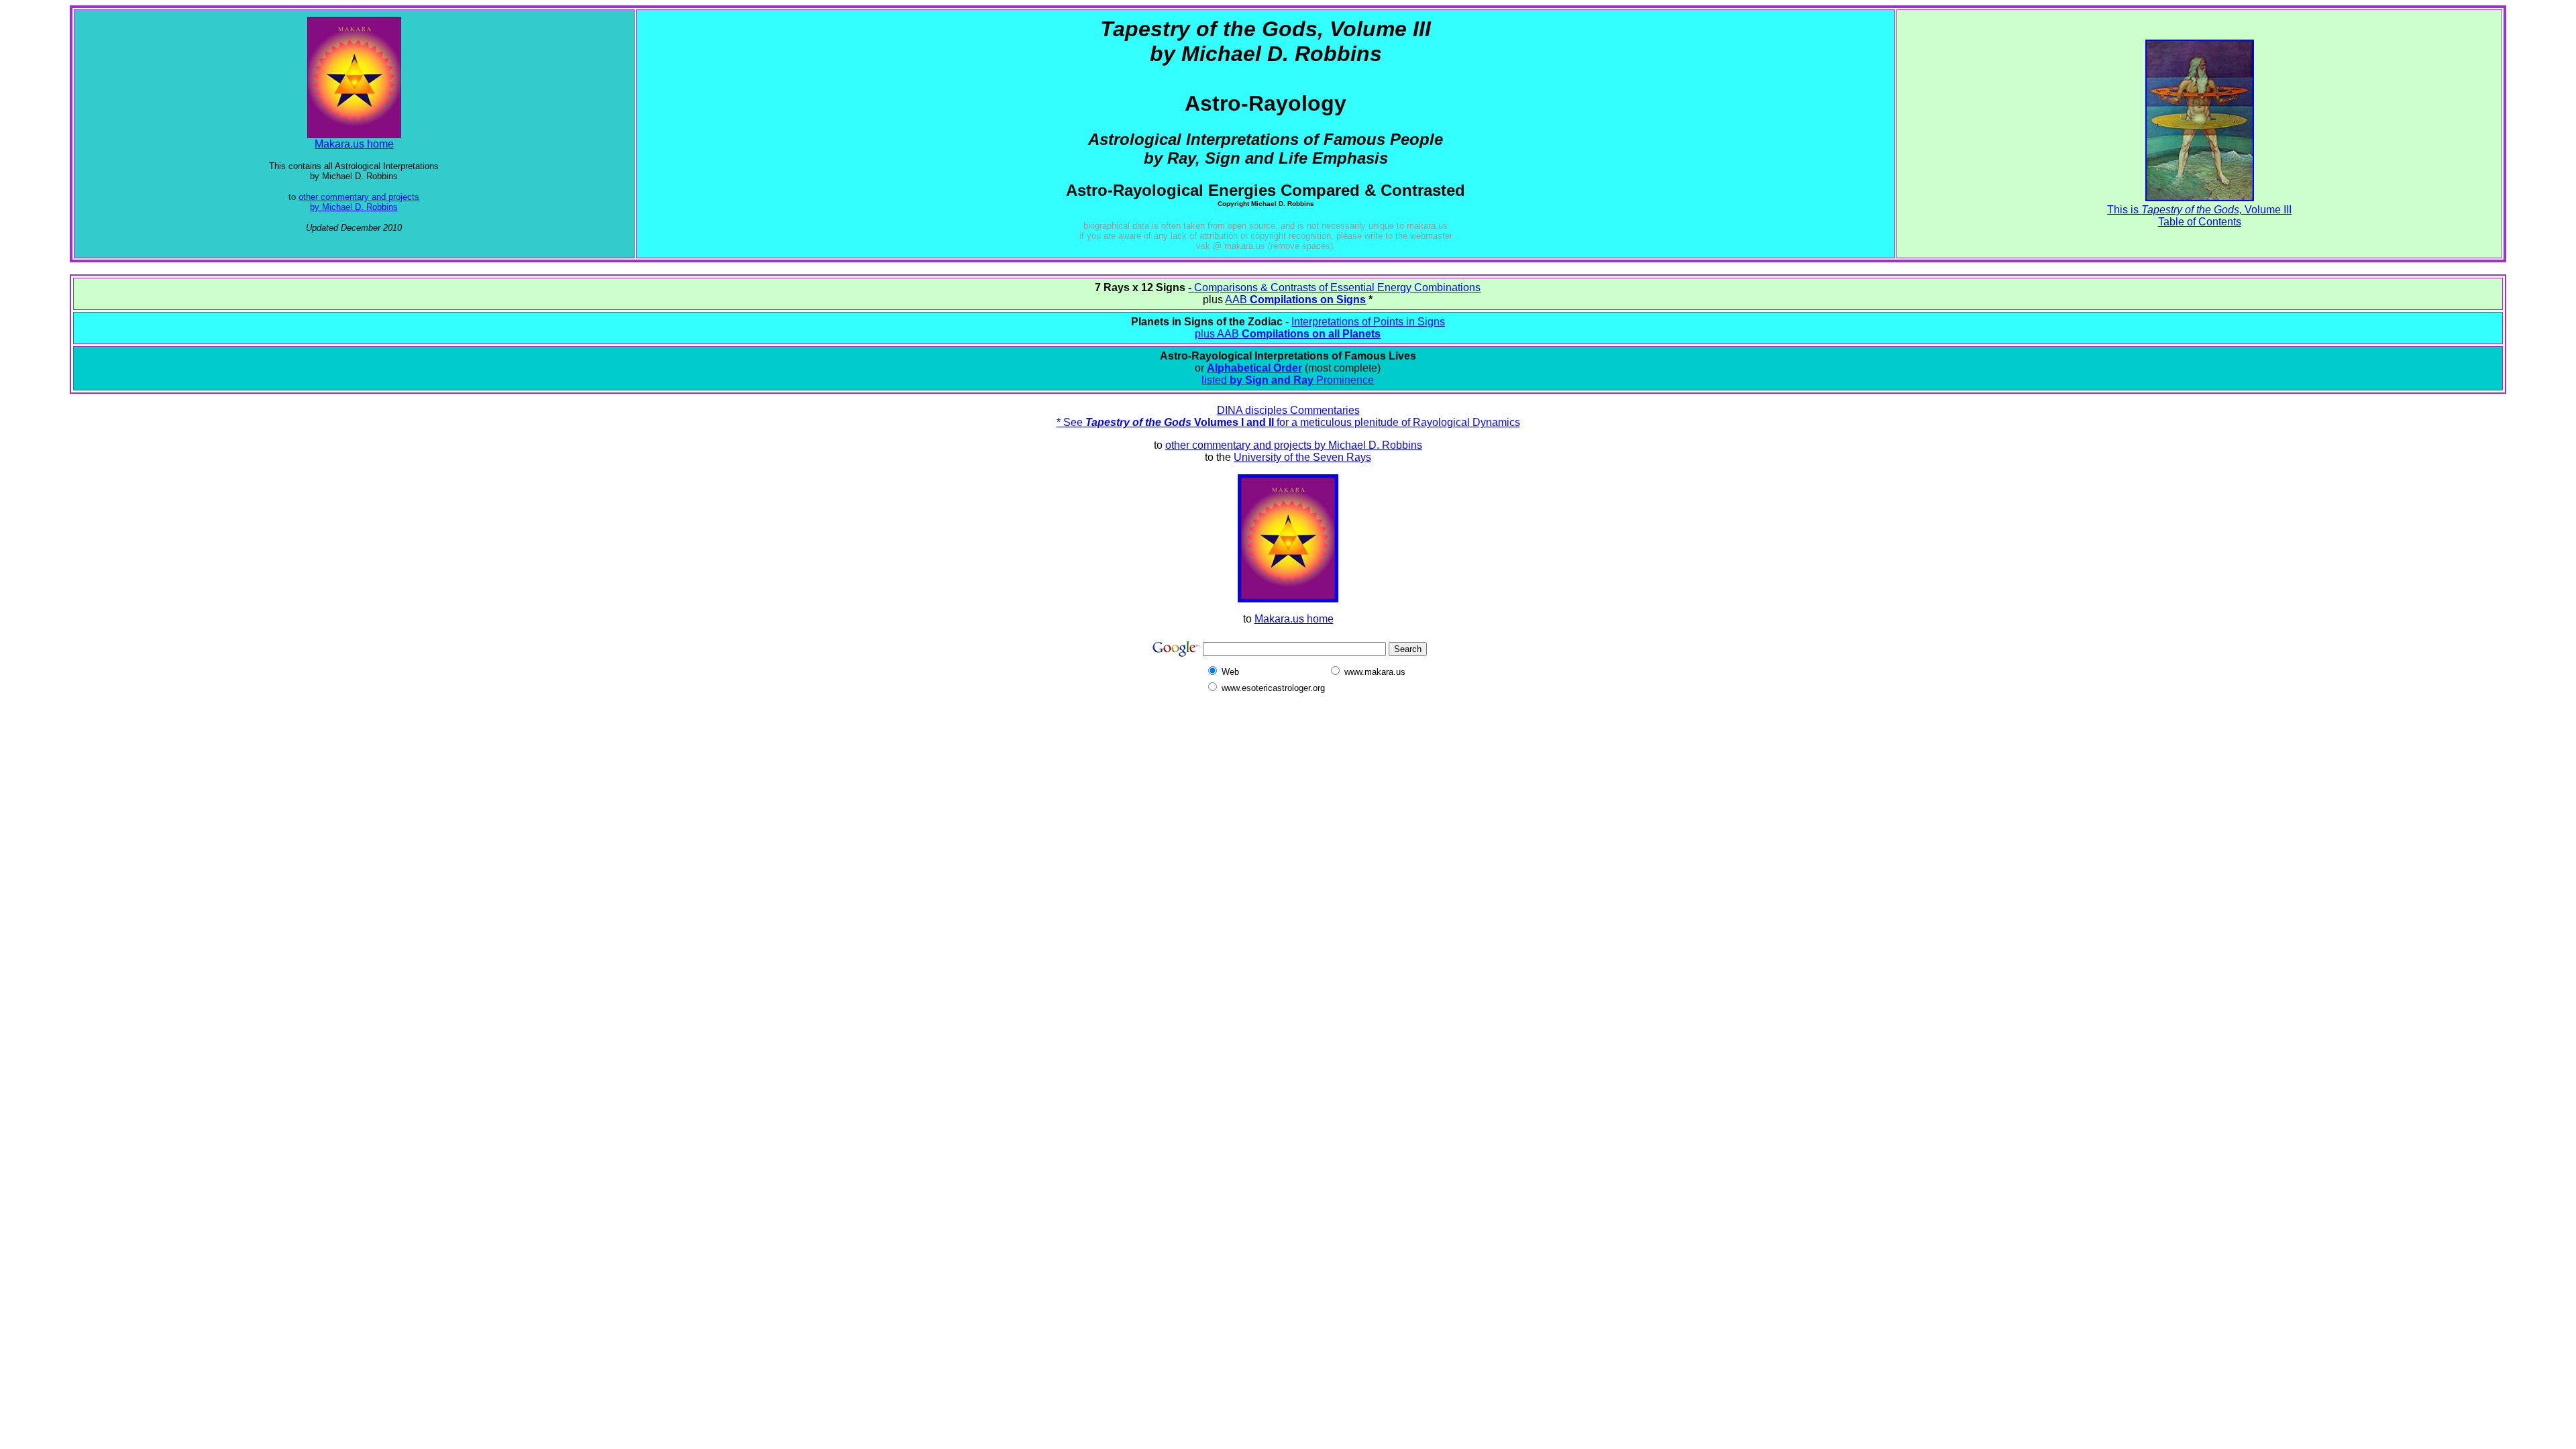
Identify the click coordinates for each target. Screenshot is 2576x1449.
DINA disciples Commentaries (1288, 410)
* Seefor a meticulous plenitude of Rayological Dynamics (1288, 422)
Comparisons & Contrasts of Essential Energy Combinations (1337, 287)
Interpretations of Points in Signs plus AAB (1320, 328)
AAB (1295, 300)
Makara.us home (354, 144)
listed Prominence (1288, 380)
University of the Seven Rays (1302, 457)
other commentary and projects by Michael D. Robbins (359, 202)
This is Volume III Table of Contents (2199, 216)
